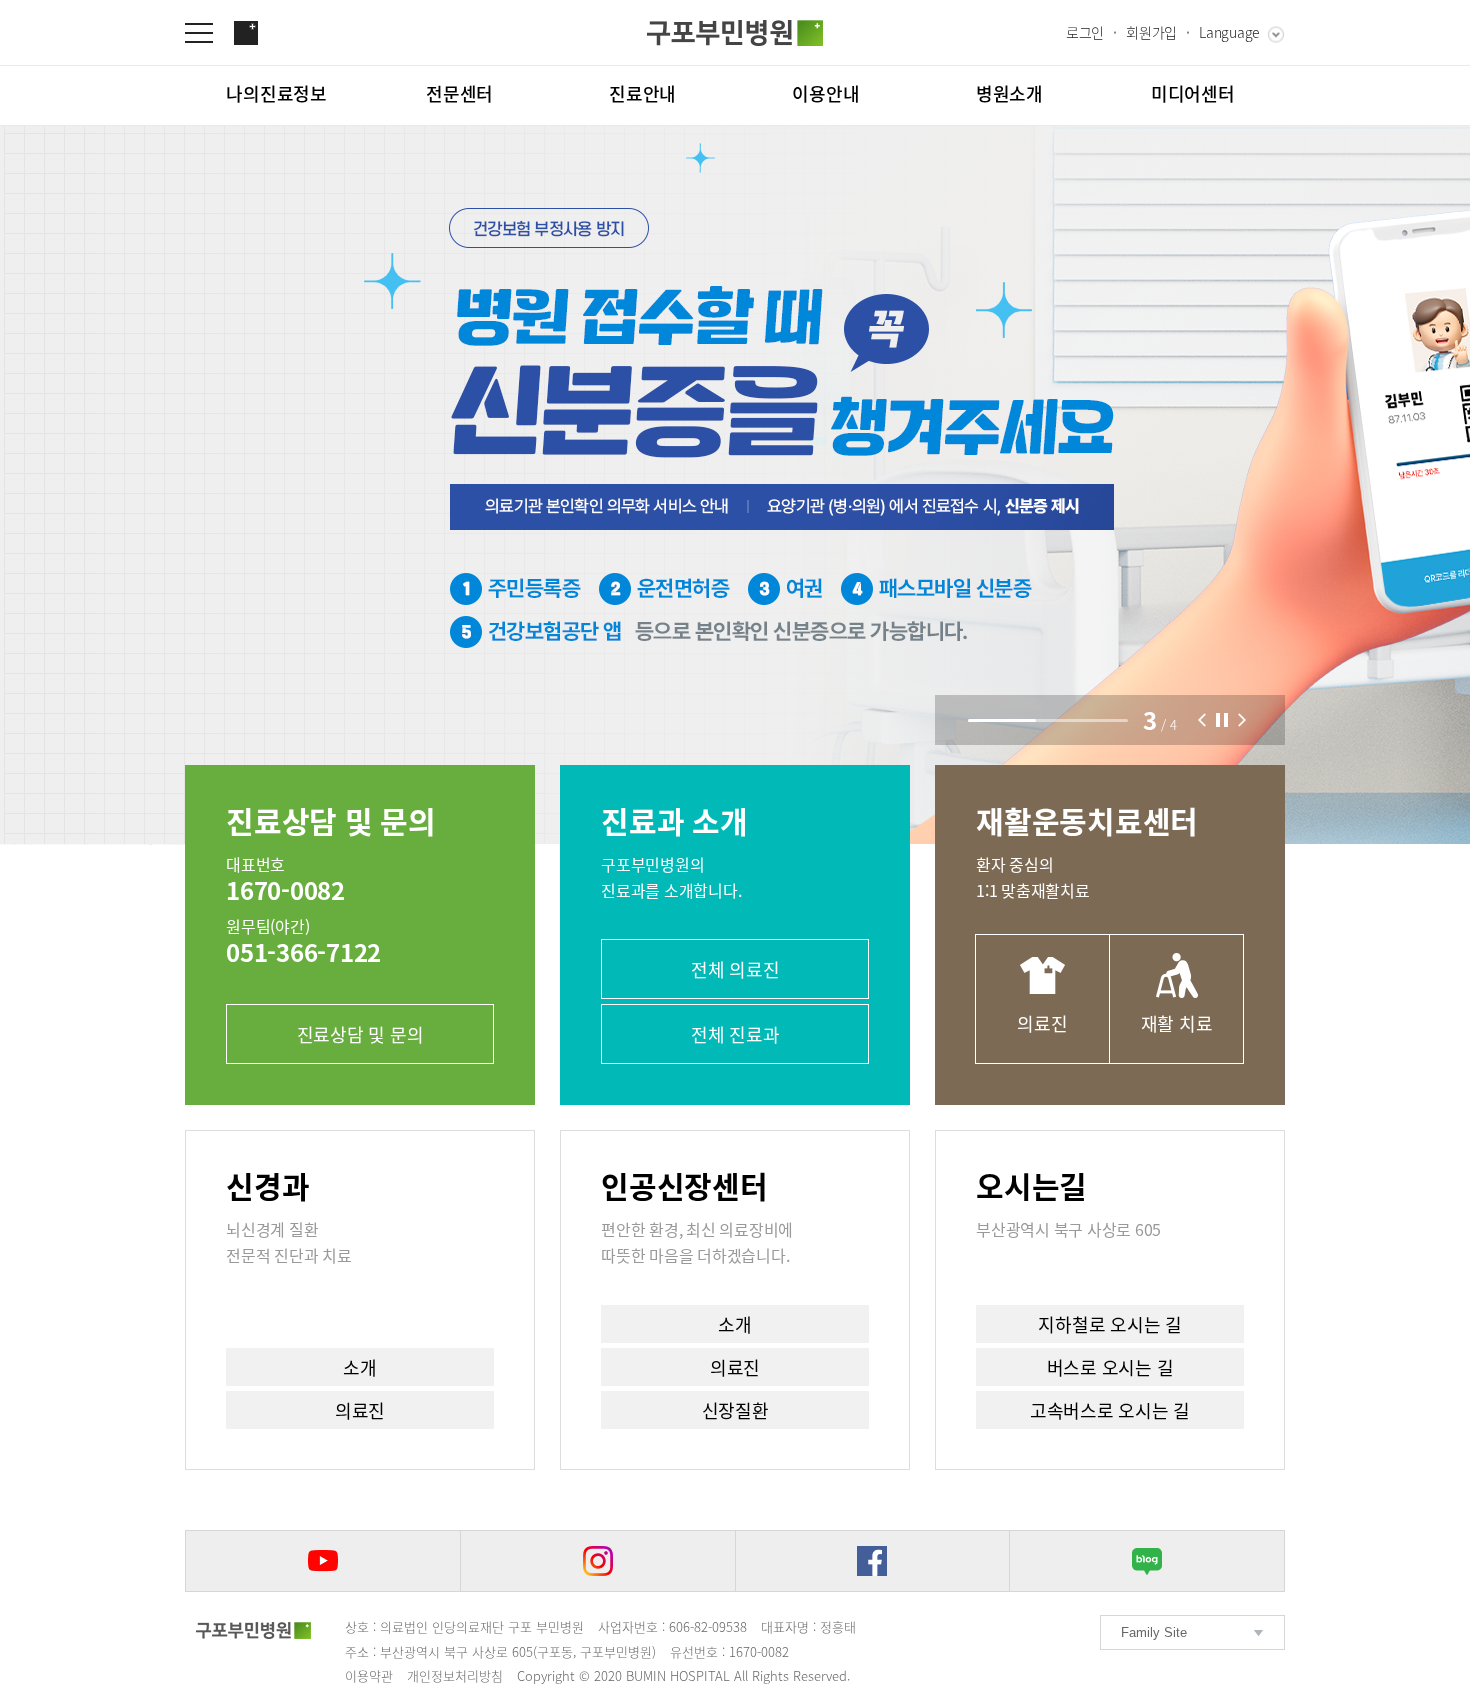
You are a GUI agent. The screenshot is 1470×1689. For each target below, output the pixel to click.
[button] (1202, 720)
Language (1229, 32)
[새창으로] (323, 1561)
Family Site (1154, 1632)
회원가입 (1151, 32)
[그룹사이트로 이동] (246, 33)
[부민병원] (253, 1630)
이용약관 (369, 1675)
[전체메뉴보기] (209, 33)
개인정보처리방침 (455, 1675)
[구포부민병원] (735, 33)
